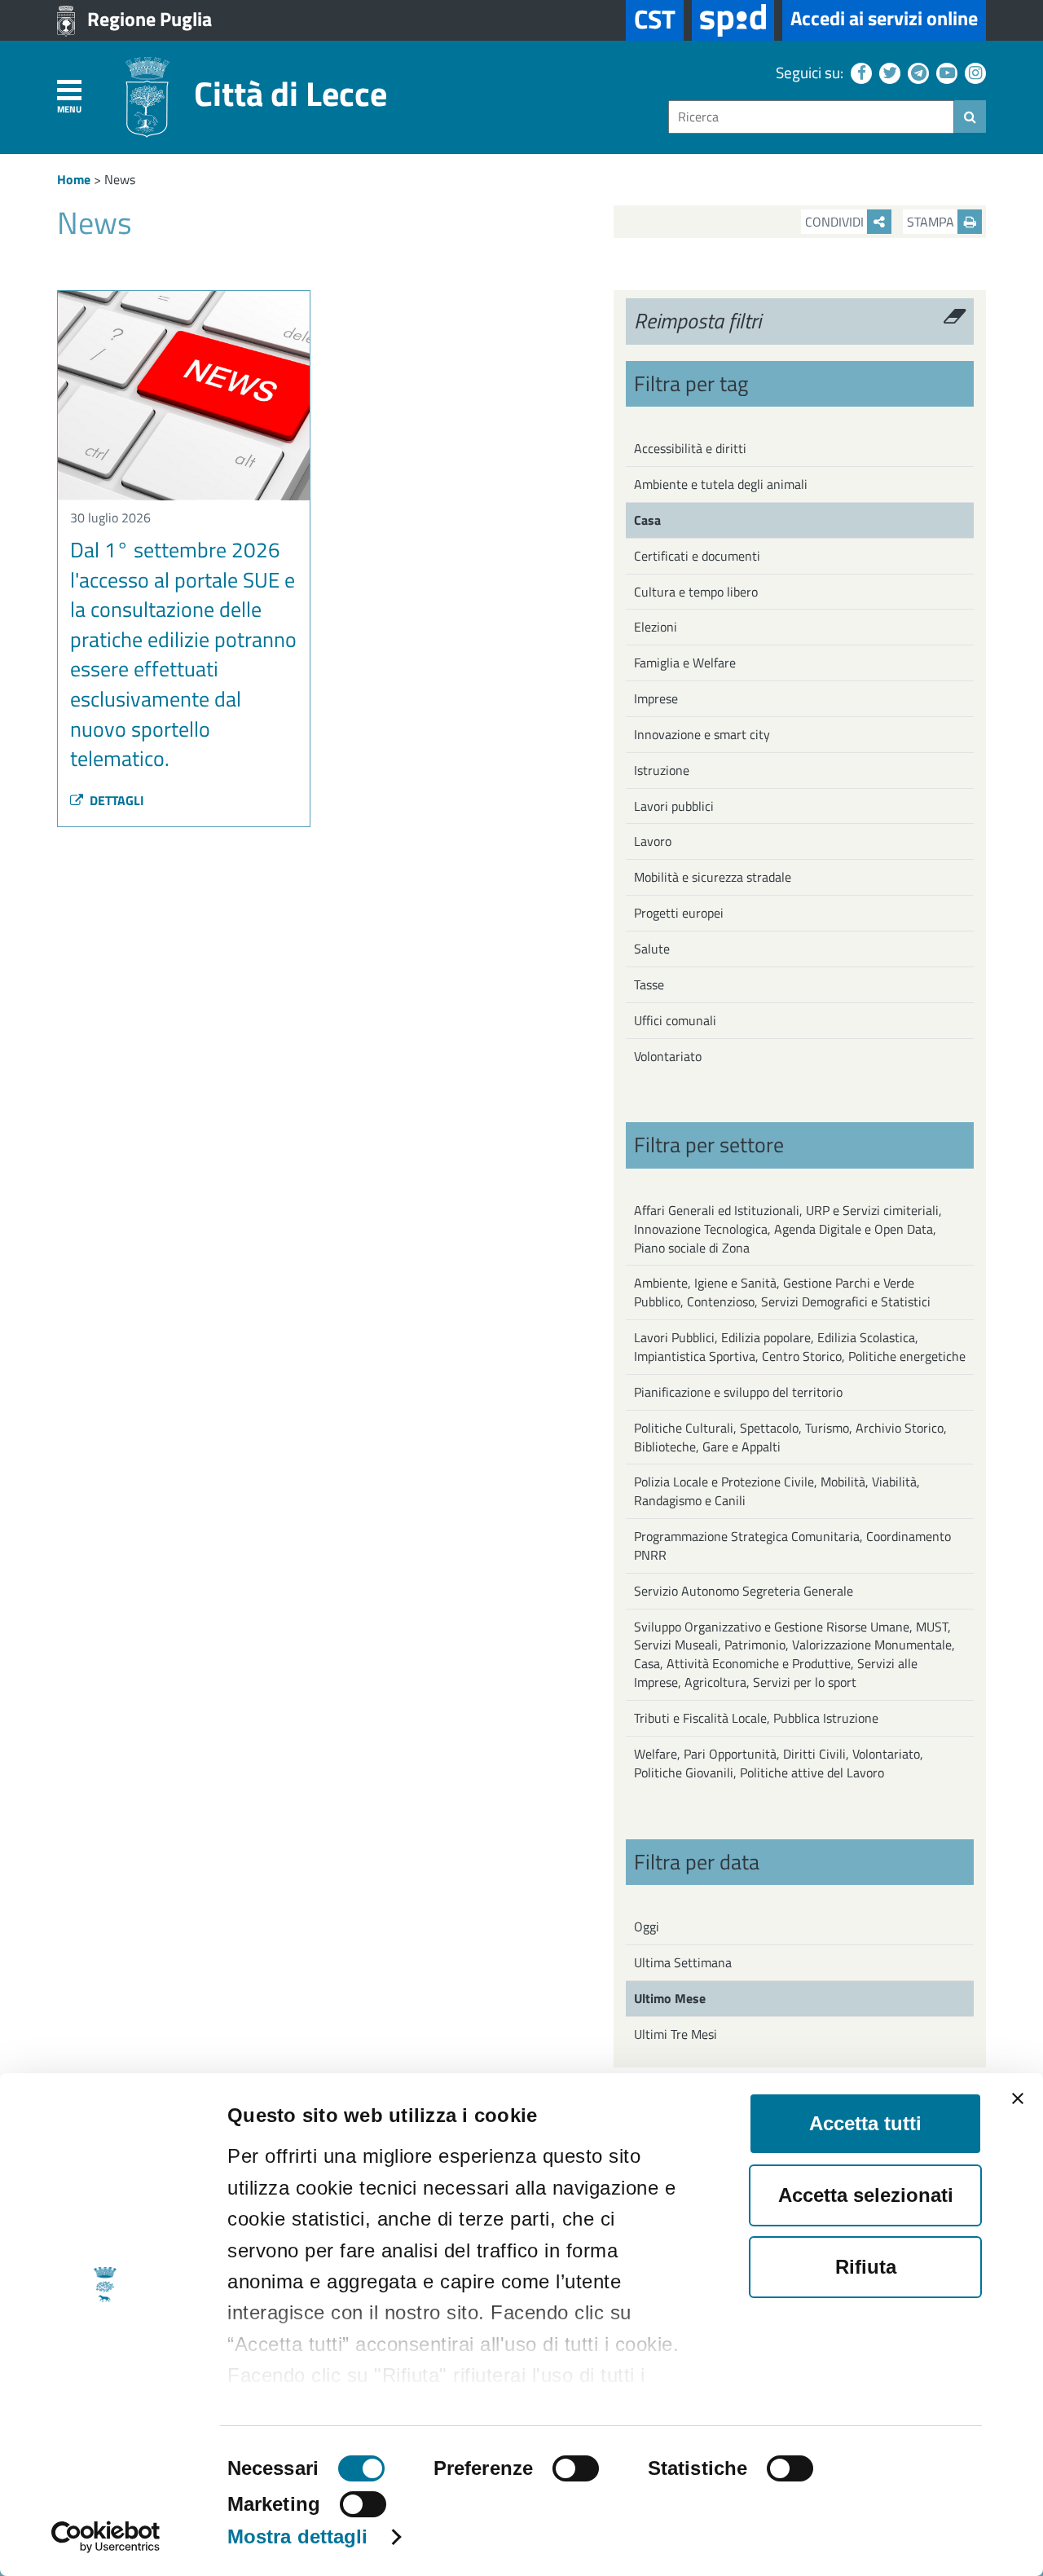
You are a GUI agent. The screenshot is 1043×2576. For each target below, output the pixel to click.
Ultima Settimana (683, 1962)
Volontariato (668, 1056)
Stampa (932, 222)
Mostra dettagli (298, 2536)
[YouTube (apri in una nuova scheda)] (945, 72)
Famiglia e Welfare (685, 663)
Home (74, 179)
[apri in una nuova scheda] (733, 20)
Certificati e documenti (697, 556)
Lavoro (653, 841)
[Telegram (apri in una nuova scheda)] (916, 72)
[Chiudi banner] (1018, 2098)
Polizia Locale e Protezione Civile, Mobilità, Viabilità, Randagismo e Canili (777, 1491)
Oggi (647, 1926)
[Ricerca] (970, 117)
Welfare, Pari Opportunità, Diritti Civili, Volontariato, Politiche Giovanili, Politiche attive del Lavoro (779, 1763)
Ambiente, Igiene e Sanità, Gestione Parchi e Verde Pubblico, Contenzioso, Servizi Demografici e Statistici (782, 1292)
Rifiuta (866, 2267)
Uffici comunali (675, 1020)
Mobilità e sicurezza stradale (713, 877)
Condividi (836, 222)
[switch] (576, 2468)
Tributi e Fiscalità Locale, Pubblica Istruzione (756, 1718)
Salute (652, 949)
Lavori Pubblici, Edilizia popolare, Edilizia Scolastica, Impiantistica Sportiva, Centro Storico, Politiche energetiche (800, 1347)
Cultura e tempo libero (696, 592)
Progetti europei (679, 913)
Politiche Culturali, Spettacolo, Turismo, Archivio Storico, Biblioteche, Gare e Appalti (790, 1437)
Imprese (656, 698)
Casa (647, 520)
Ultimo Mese (670, 1998)
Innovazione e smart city (702, 734)
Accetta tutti (865, 2123)
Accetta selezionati (866, 2195)
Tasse (649, 984)
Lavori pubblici (674, 806)
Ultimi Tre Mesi (676, 2034)
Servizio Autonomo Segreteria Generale (744, 1591)
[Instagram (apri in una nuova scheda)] (973, 72)
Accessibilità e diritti (690, 448)
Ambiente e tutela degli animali (721, 484)
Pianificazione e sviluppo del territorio (738, 1392)
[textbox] (811, 117)
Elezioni (656, 627)
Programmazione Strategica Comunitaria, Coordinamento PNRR (792, 1546)
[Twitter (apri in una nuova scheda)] (888, 72)
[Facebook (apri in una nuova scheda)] (859, 72)
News (120, 179)
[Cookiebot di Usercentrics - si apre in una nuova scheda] (106, 2537)
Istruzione (662, 770)
